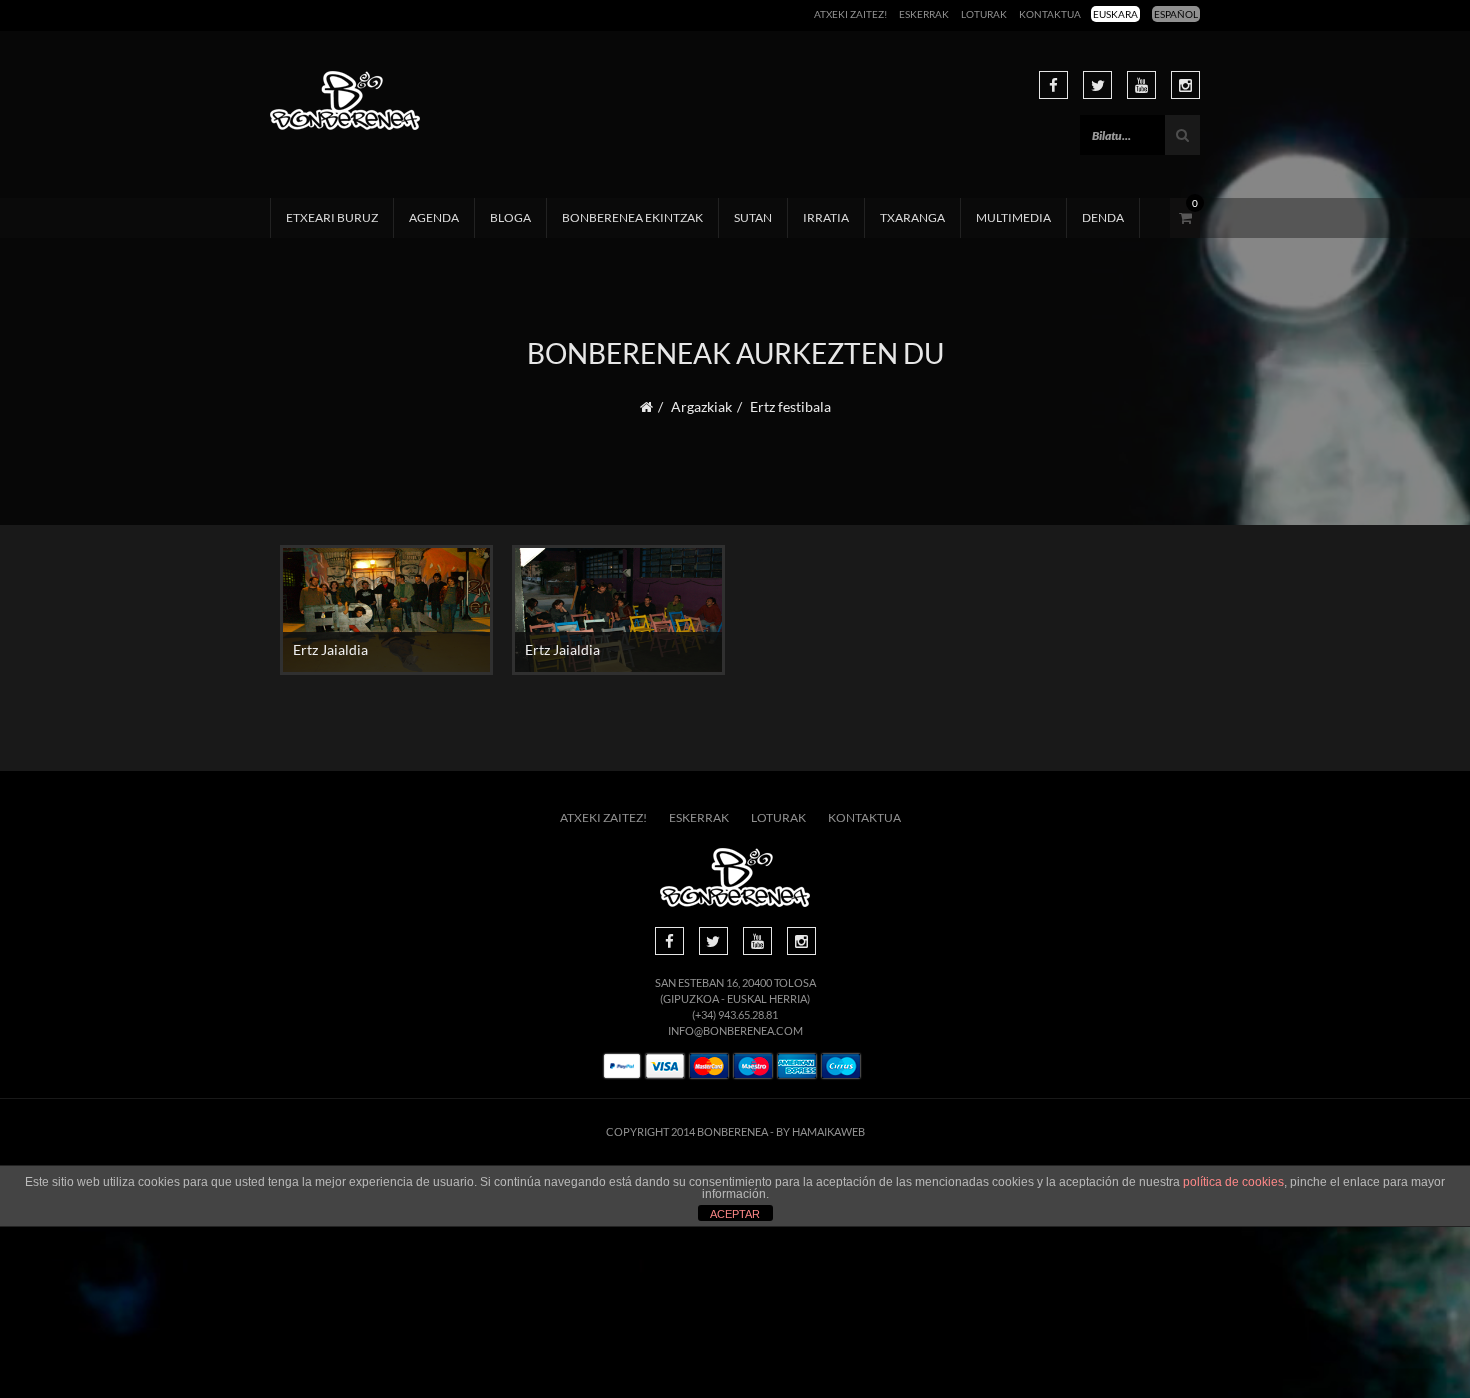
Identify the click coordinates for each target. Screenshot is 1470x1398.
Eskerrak (924, 14)
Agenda (434, 217)
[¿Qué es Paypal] (622, 1066)
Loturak (984, 14)
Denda (1103, 217)
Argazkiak (701, 406)
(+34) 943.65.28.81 (735, 1014)
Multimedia (1013, 217)
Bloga (510, 217)
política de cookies (1233, 1182)
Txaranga (912, 217)
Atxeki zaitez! (850, 14)
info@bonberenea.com (735, 1030)
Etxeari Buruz (332, 217)
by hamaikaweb (820, 1131)
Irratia (826, 217)
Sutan (753, 217)
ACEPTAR (735, 1214)
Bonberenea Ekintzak (632, 217)
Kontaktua (1050, 14)
